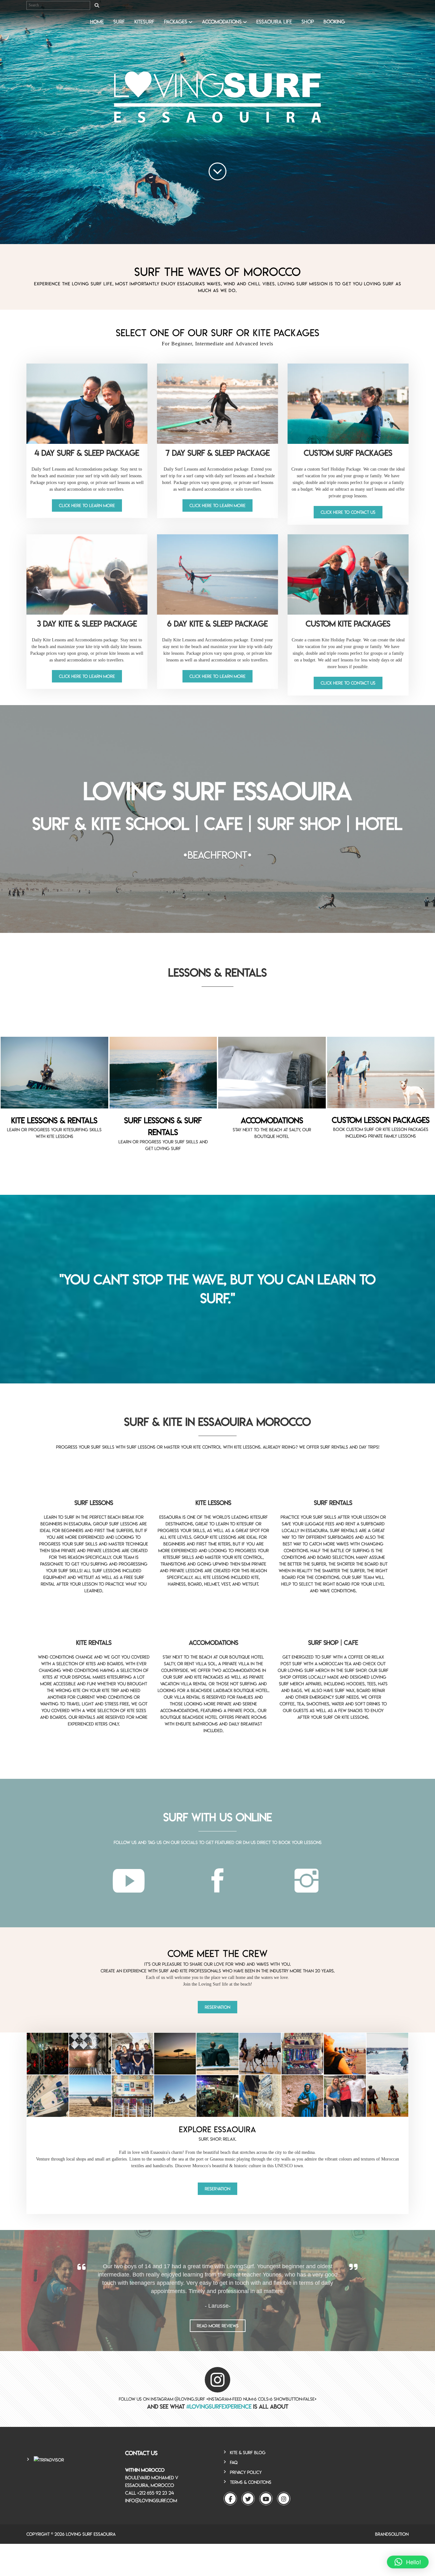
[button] (408, 2562)
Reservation (217, 2007)
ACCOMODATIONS (222, 22)
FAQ (234, 2462)
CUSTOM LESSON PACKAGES (381, 1120)
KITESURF (144, 22)
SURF (119, 22)
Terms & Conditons (251, 2482)
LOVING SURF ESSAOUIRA (91, 2534)
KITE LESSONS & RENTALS (54, 1120)
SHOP (308, 22)
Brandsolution (392, 2534)
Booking (334, 22)
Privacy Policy (246, 2472)
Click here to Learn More (87, 505)
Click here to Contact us (348, 512)
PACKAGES (176, 22)
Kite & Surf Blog (248, 2453)
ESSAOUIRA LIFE (274, 22)
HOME (97, 22)
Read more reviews (218, 2326)
